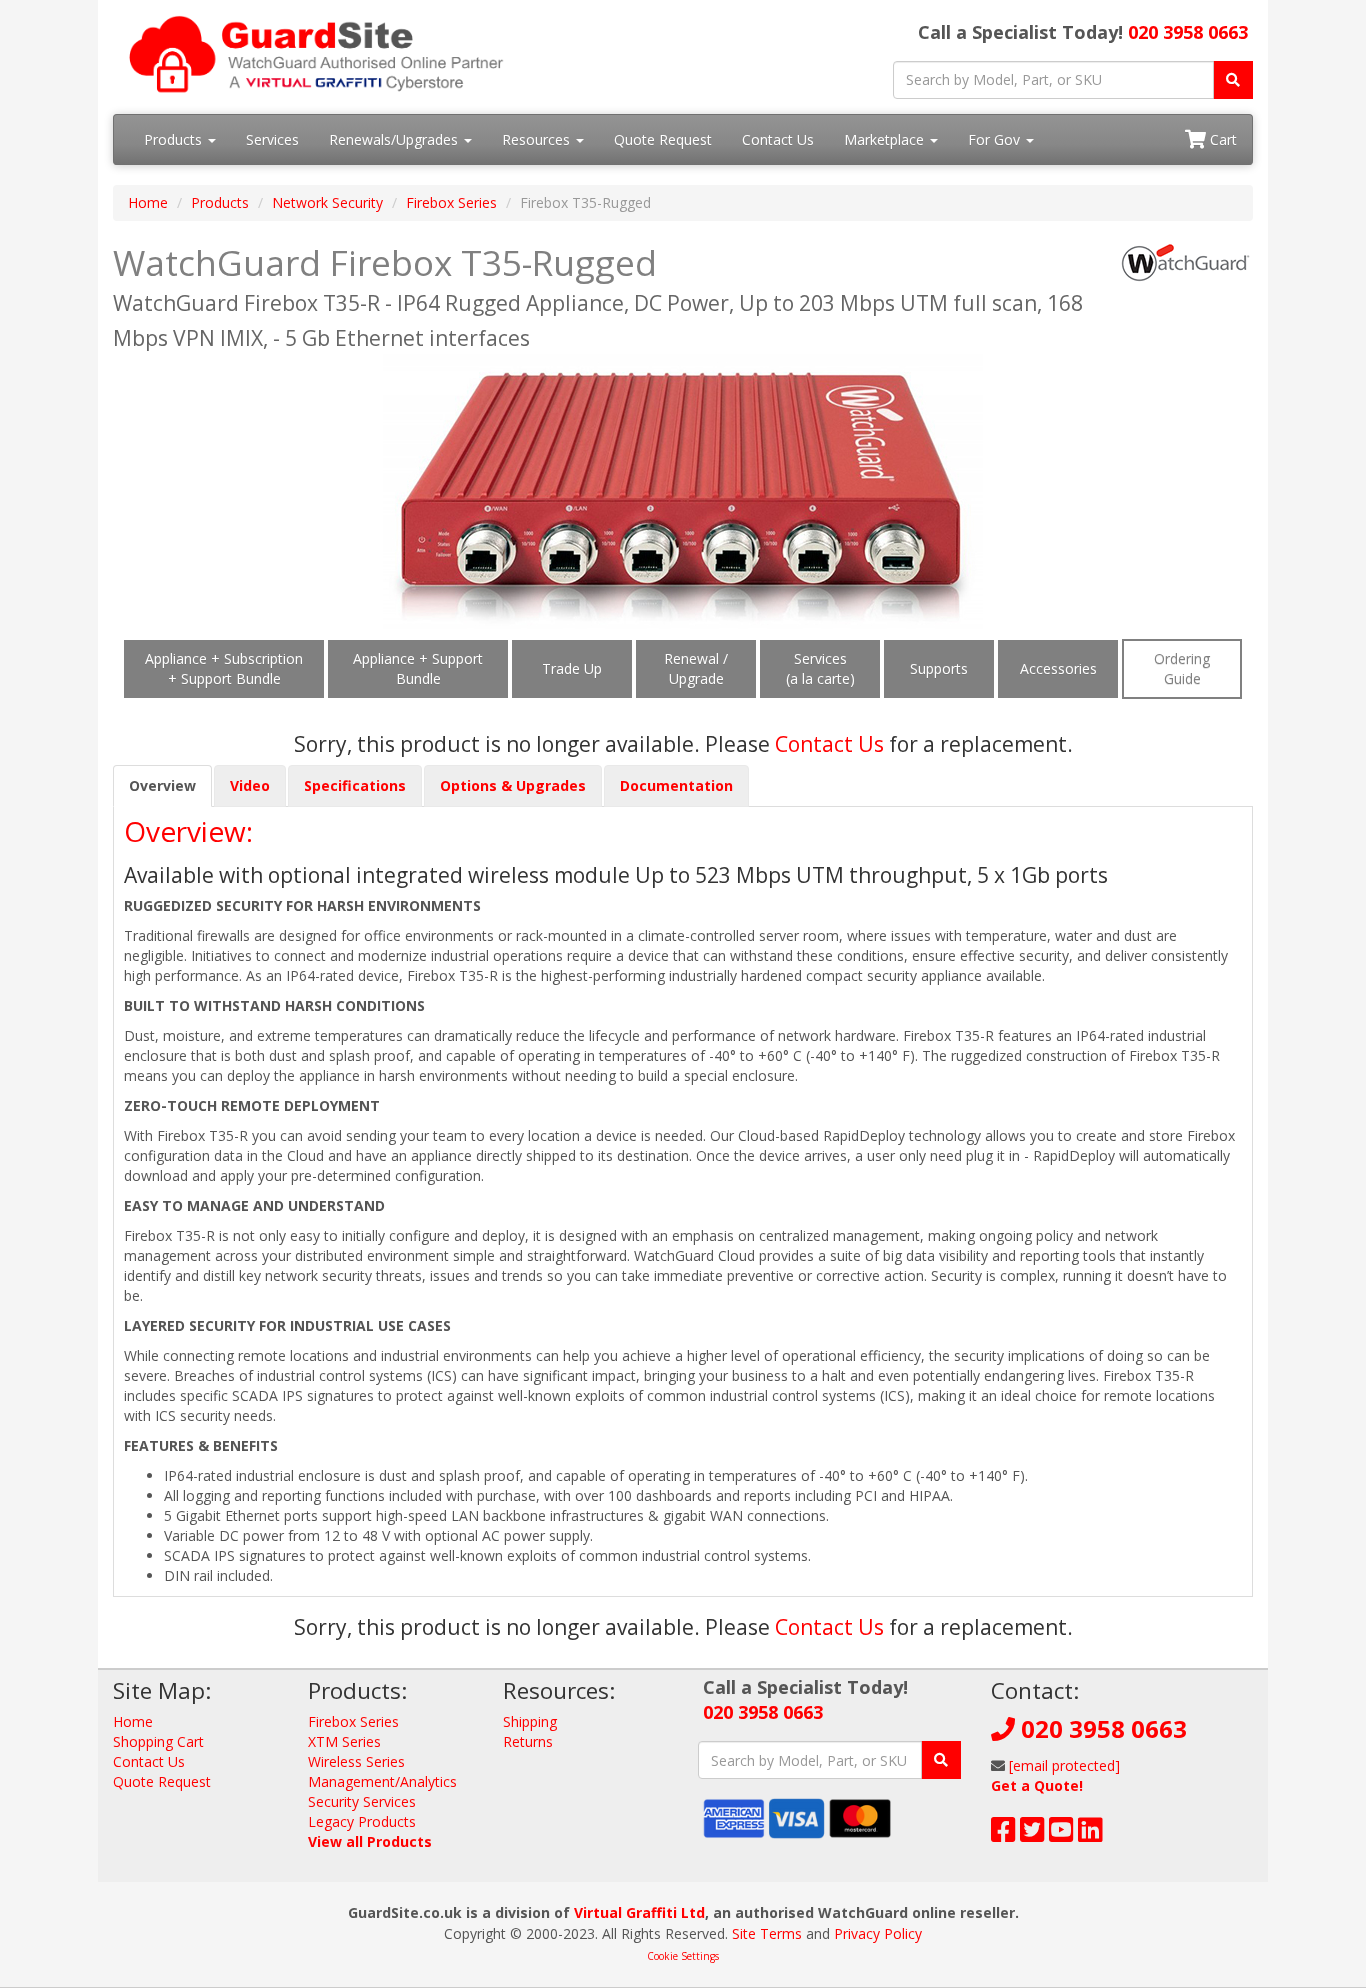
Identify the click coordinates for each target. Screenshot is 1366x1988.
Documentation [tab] (676, 785)
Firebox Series (451, 202)
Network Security (327, 202)
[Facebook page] (1003, 1834)
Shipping (530, 1721)
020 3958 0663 (1188, 32)
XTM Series (344, 1741)
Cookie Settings (683, 1956)
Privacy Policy (878, 1933)
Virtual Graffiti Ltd (639, 1912)
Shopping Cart (158, 1741)
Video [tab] (250, 785)
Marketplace (886, 139)
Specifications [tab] (355, 785)
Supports (939, 668)
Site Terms (767, 1933)
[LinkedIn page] (1090, 1834)
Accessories (1058, 668)
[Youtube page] (1061, 1834)
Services (272, 139)
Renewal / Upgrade (696, 668)
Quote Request (663, 139)
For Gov (996, 139)
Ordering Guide (1182, 668)
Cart (1221, 139)
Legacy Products (362, 1821)
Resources (538, 139)
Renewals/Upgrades (395, 139)
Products (175, 139)
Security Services (362, 1801)
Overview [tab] (162, 785)
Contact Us (778, 139)
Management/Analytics (382, 1781)
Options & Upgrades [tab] (513, 785)
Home (148, 202)
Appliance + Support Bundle (418, 668)
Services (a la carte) (820, 668)
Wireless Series (356, 1761)
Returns (528, 1741)
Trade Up (572, 668)
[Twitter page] (1032, 1834)
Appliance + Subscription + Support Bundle (224, 668)
